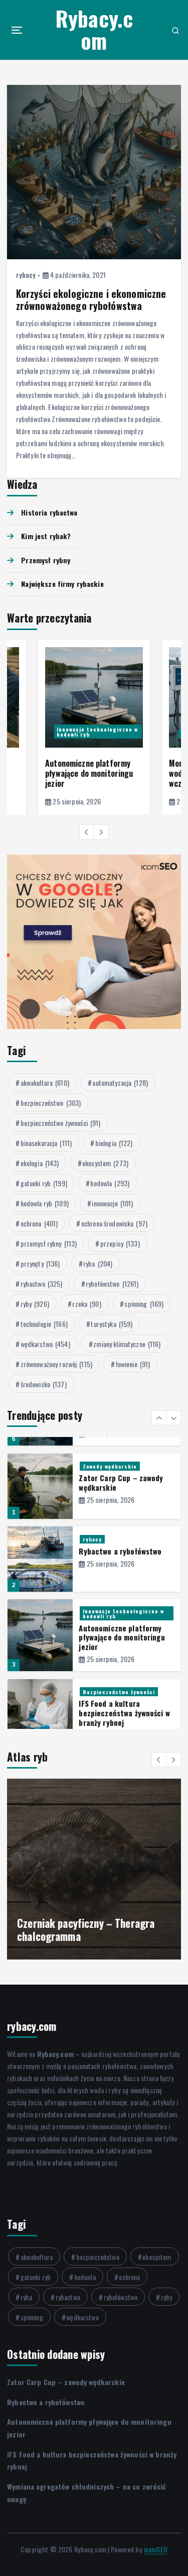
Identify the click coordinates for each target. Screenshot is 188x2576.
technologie (44, 1324)
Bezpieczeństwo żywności (119, 1618)
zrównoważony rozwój (56, 1364)
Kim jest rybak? (46, 536)
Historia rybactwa (49, 512)
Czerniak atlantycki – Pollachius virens (88, 1930)
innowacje (112, 1203)
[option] (94, 727)
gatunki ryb (44, 1183)
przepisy (120, 1243)
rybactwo (42, 1283)
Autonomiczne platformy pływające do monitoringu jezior (89, 773)
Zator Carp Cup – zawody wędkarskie (66, 2382)
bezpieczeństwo (51, 1103)
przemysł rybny (49, 1243)
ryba (98, 1263)
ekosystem (105, 1163)
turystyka (112, 1324)
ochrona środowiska (114, 1223)
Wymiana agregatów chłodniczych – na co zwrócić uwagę (115, 1715)
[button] (87, 832)
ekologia (40, 1163)
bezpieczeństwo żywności (61, 1123)
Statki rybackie (105, 1694)
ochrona (39, 1223)
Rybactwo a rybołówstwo (120, 1478)
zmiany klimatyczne (127, 1344)
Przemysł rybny (46, 560)
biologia (114, 1143)
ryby (35, 1304)
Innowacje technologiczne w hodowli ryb (97, 732)
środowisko (44, 1384)
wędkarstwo (45, 1344)
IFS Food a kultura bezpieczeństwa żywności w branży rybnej (124, 1639)
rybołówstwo (112, 1283)
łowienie (133, 1364)
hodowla (110, 1183)
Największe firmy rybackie (62, 584)
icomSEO (156, 2549)
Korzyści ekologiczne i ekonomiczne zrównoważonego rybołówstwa (91, 300)
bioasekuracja (46, 1143)
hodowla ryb (45, 1203)
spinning (144, 1304)
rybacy (26, 275)
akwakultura (45, 1083)
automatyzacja (120, 1083)
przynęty (40, 1263)
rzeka (86, 1304)
